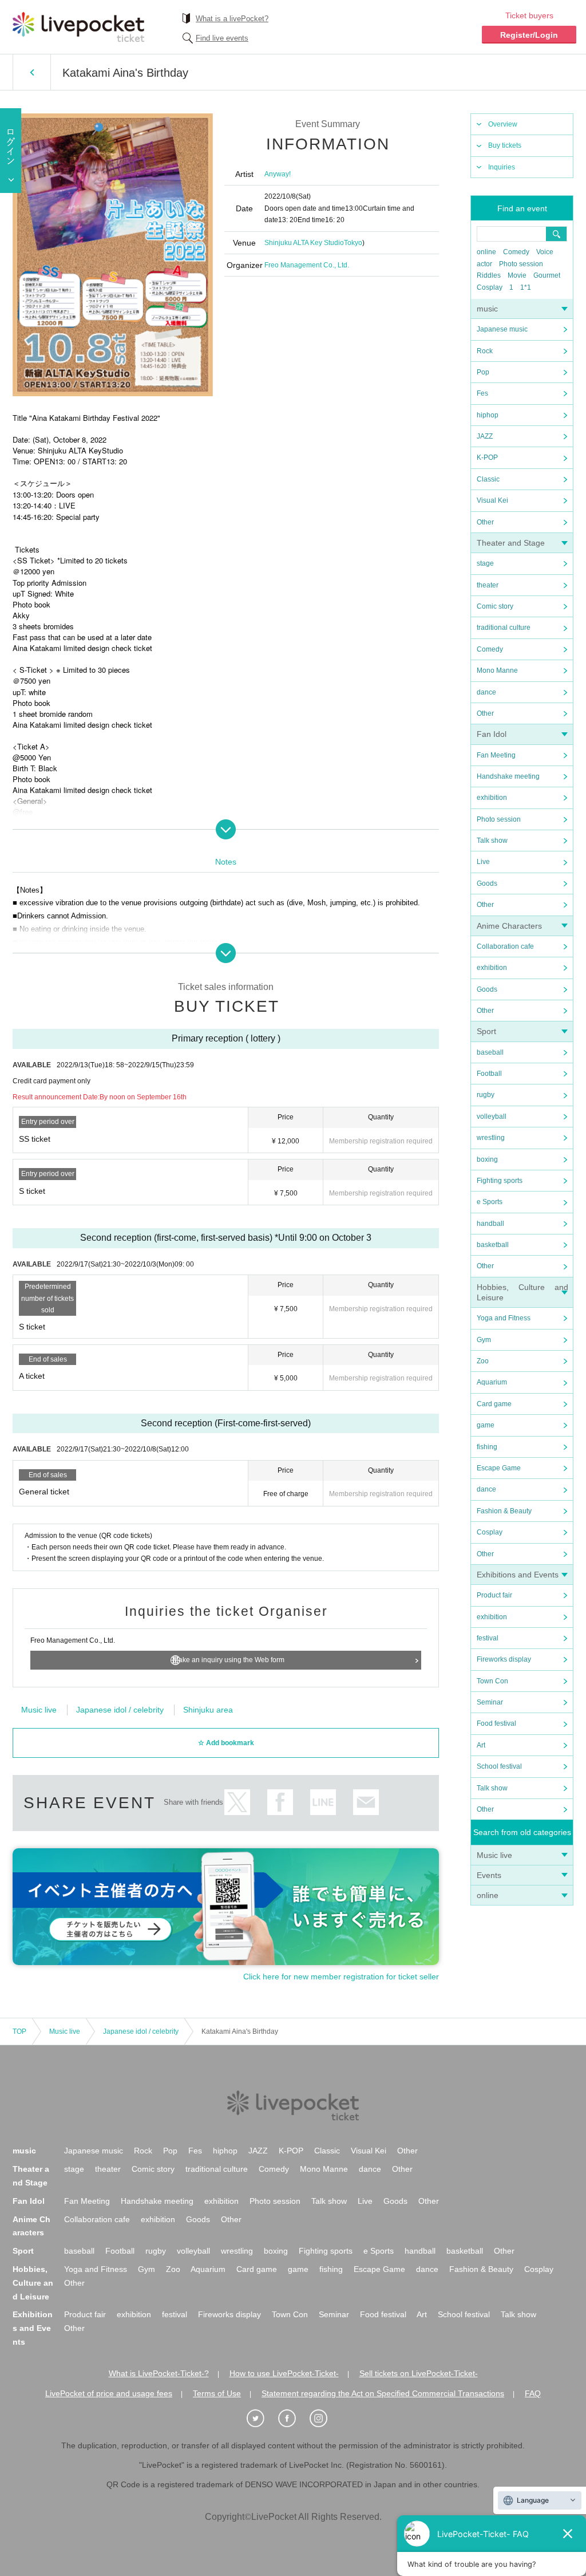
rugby (486, 1095)
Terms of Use (217, 2393)
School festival (499, 1766)
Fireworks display (504, 1659)
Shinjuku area (208, 1710)
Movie (517, 275)
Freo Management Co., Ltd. (307, 265)
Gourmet (547, 275)
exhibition (492, 798)
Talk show (492, 841)
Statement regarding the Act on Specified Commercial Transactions (383, 2393)
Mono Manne (497, 670)
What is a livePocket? (232, 19)
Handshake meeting (508, 776)
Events (489, 1875)
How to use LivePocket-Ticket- (284, 2373)
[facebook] (293, 2419)
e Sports (490, 1202)
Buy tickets (505, 145)
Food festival (496, 1723)
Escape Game (499, 1468)
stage (485, 563)
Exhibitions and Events (518, 1575)
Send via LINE (323, 1802)
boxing (487, 1159)
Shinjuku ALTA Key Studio (304, 243)
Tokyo (353, 243)
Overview (503, 124)
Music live (494, 1855)
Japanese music (502, 329)
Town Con (492, 1681)
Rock (485, 351)
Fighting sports (500, 1181)
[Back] (32, 72)
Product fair (494, 1595)
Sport (486, 1031)
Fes (482, 393)
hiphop (488, 415)
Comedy (516, 252)
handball (490, 1224)
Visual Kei (492, 500)
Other (485, 522)
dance (486, 692)
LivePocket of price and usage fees (109, 2393)
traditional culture (504, 628)
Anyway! (278, 174)
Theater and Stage (511, 543)
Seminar (490, 1702)
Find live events (222, 38)
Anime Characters (509, 926)
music (487, 309)
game (486, 1425)
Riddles (489, 275)
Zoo (483, 1361)
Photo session (521, 264)
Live (483, 862)
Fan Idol (492, 734)
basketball (493, 1245)
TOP (19, 2031)
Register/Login (529, 35)
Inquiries (502, 167)
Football (489, 1074)
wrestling (491, 1138)
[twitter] (262, 2419)
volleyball (492, 1117)
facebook (280, 1802)
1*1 (526, 287)
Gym (484, 1340)
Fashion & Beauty (504, 1511)
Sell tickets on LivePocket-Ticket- (419, 2373)
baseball (490, 1052)
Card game (494, 1404)
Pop (483, 372)
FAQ (533, 2393)
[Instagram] (324, 2419)
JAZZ (485, 436)
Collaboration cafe (505, 946)
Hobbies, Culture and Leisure (33, 2283)
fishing (487, 1447)
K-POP (487, 457)
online (486, 252)
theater (488, 585)
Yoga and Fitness (504, 1318)
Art (481, 1745)
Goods (487, 883)
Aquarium (492, 1382)
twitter (237, 1802)
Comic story (495, 606)
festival (488, 1638)
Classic (488, 479)
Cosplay (490, 287)
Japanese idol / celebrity (120, 1710)
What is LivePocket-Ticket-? (159, 2373)
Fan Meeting (496, 755)
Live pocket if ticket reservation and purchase (78, 27)
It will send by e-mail (366, 1802)
